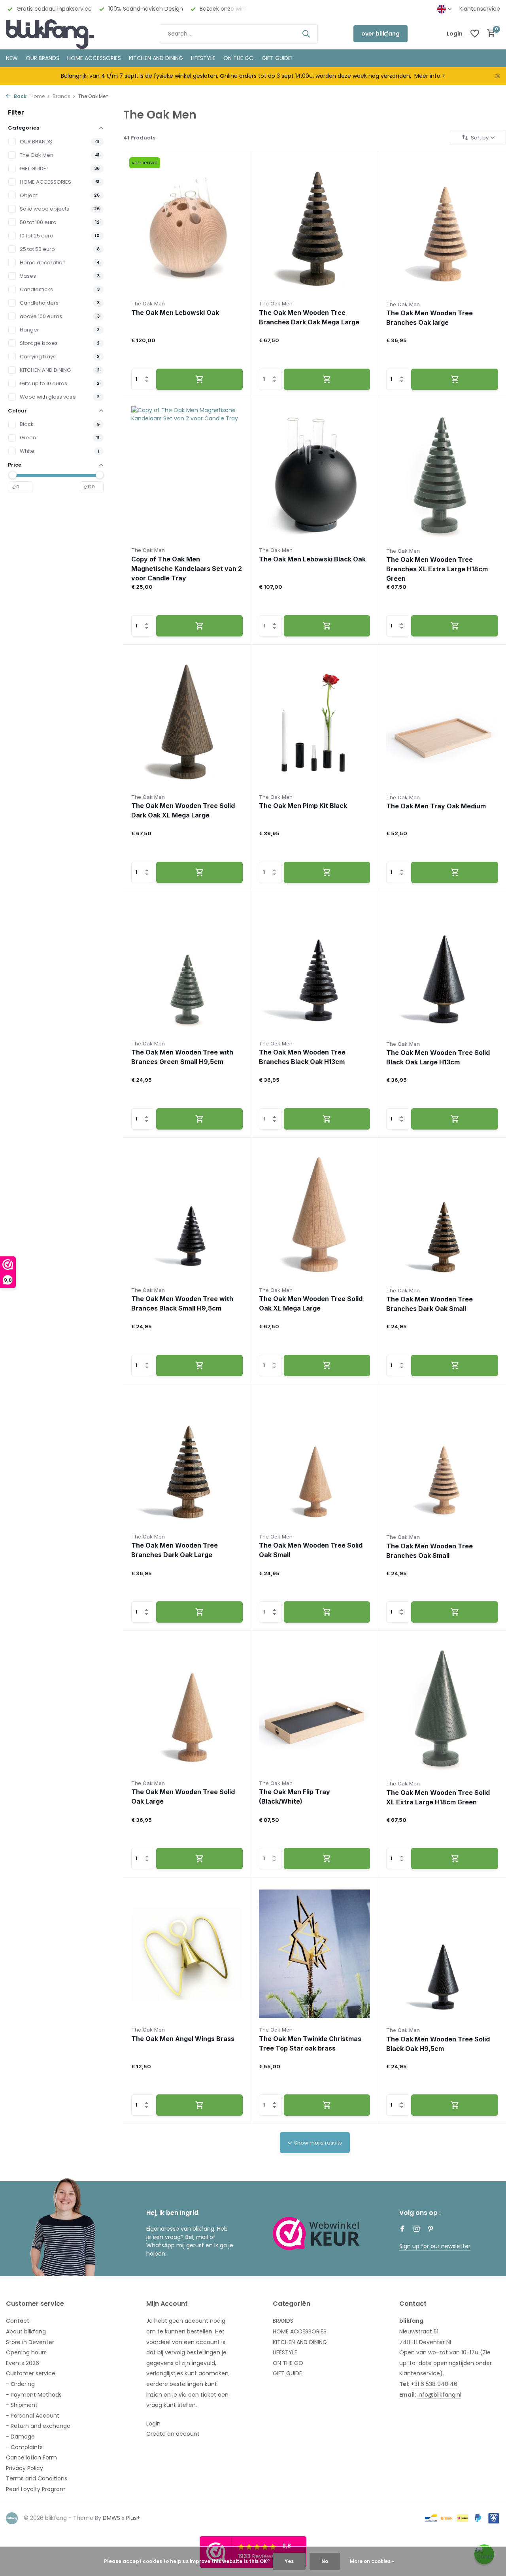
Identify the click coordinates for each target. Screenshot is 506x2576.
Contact (18, 2321)
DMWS (111, 2518)
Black (27, 424)
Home (38, 96)
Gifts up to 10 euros (43, 383)
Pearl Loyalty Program (36, 2489)
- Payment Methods (34, 2395)
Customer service (31, 2373)
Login (153, 2423)
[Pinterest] (431, 2230)
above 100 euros (41, 316)
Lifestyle (203, 58)
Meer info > (430, 76)
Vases (28, 276)
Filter (16, 112)
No (325, 2561)
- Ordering (20, 2384)
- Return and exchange (38, 2426)
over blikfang (380, 34)
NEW (12, 58)
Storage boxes (39, 343)
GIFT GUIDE (287, 2373)
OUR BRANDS (42, 58)
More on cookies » (372, 2561)
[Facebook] (402, 2230)
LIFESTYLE (285, 2352)
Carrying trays (38, 357)
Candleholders (39, 303)
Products (139, 138)
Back (20, 96)
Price (15, 465)
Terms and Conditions (37, 2478)
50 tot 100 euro (38, 222)
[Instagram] (417, 2230)
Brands (61, 96)
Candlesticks (36, 289)
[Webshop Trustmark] (316, 2233)
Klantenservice (480, 9)
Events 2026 (23, 2363)
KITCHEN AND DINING (156, 58)
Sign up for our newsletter (435, 2246)
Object (28, 195)
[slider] (13, 475)
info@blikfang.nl (439, 2395)
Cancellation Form (31, 2457)
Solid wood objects (44, 209)
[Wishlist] (475, 34)
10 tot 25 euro (37, 236)
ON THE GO (239, 58)
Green (28, 438)
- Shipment (22, 2405)
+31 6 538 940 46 (434, 2384)
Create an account (173, 2434)
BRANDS (283, 2321)
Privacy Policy (25, 2468)
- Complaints (24, 2447)
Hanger (29, 330)
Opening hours (26, 2352)
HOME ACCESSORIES (94, 58)
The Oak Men (37, 155)
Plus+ (133, 2518)
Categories (24, 128)
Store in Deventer (30, 2342)
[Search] (306, 34)
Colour (17, 411)
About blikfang (26, 2331)
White (27, 451)
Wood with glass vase (48, 397)
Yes (289, 2561)
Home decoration (43, 263)
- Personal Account (33, 2416)
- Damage (20, 2437)
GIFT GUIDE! (277, 58)
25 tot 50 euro (37, 249)
